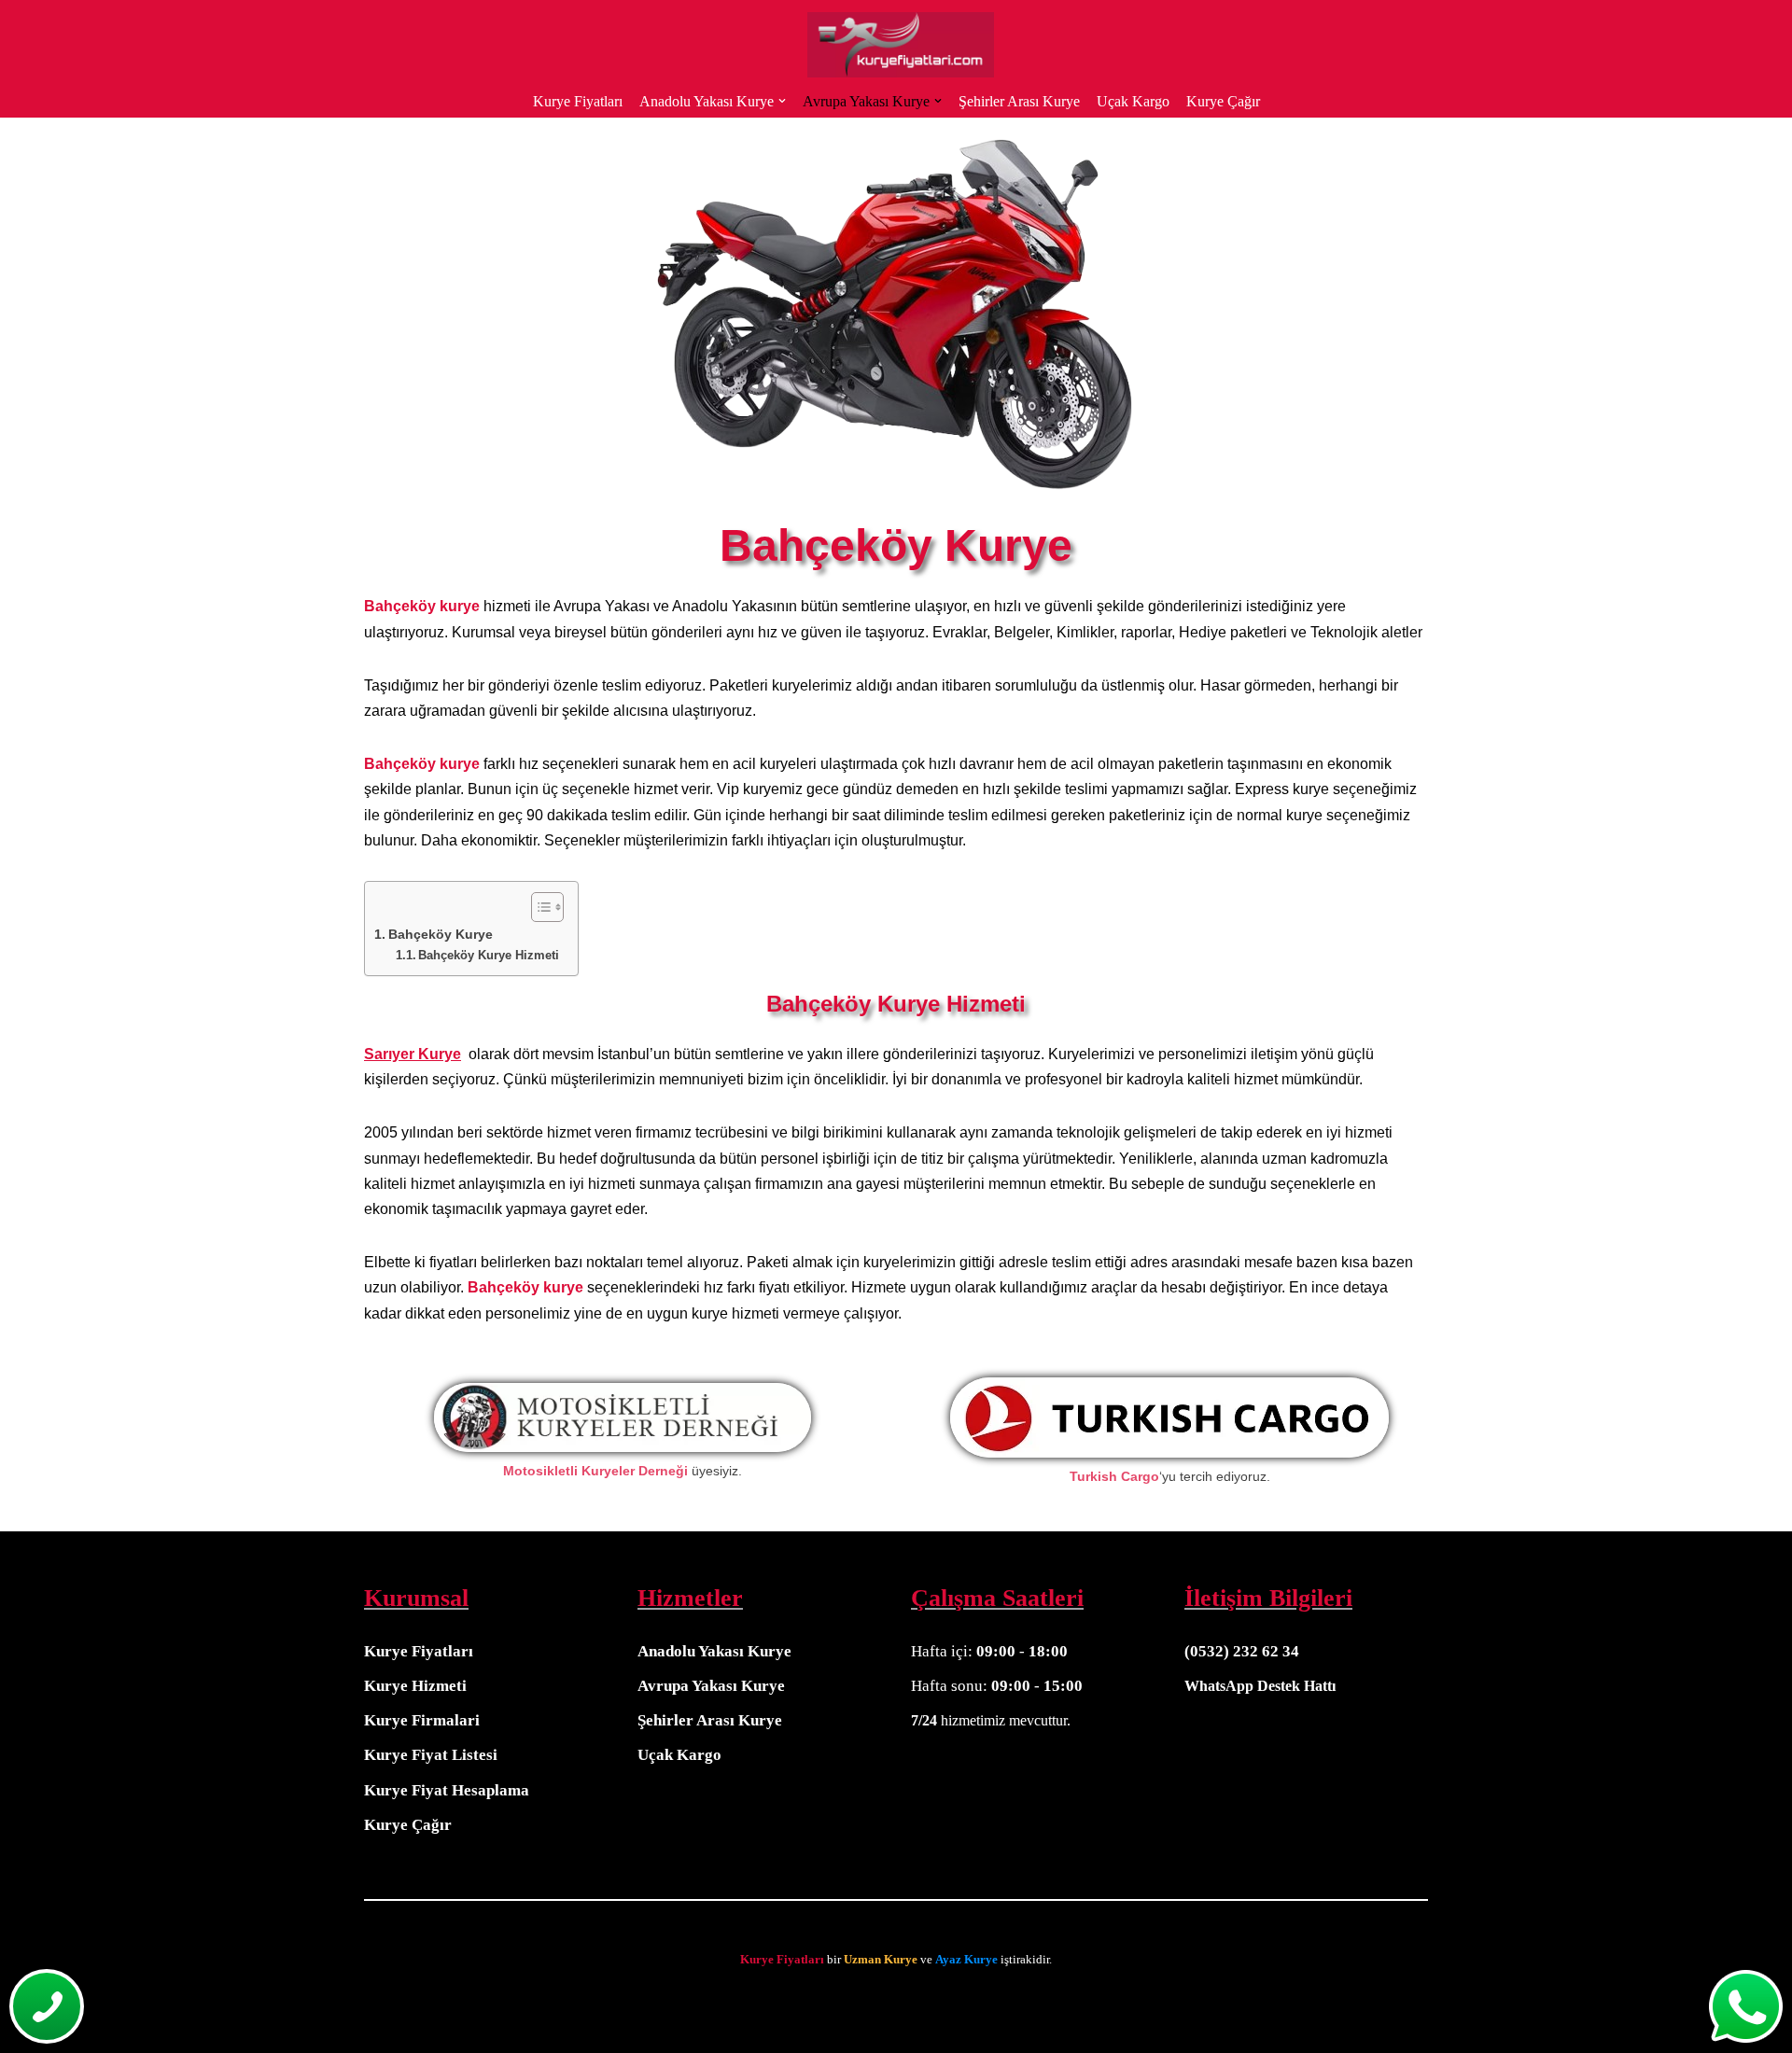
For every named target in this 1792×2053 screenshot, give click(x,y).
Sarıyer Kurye (413, 1054)
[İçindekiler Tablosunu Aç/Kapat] (538, 907)
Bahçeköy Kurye (441, 934)
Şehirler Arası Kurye (1019, 101)
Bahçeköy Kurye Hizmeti (489, 955)
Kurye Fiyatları (578, 101)
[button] (782, 101)
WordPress (88, 2004)
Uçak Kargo (1133, 101)
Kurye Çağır (1223, 101)
